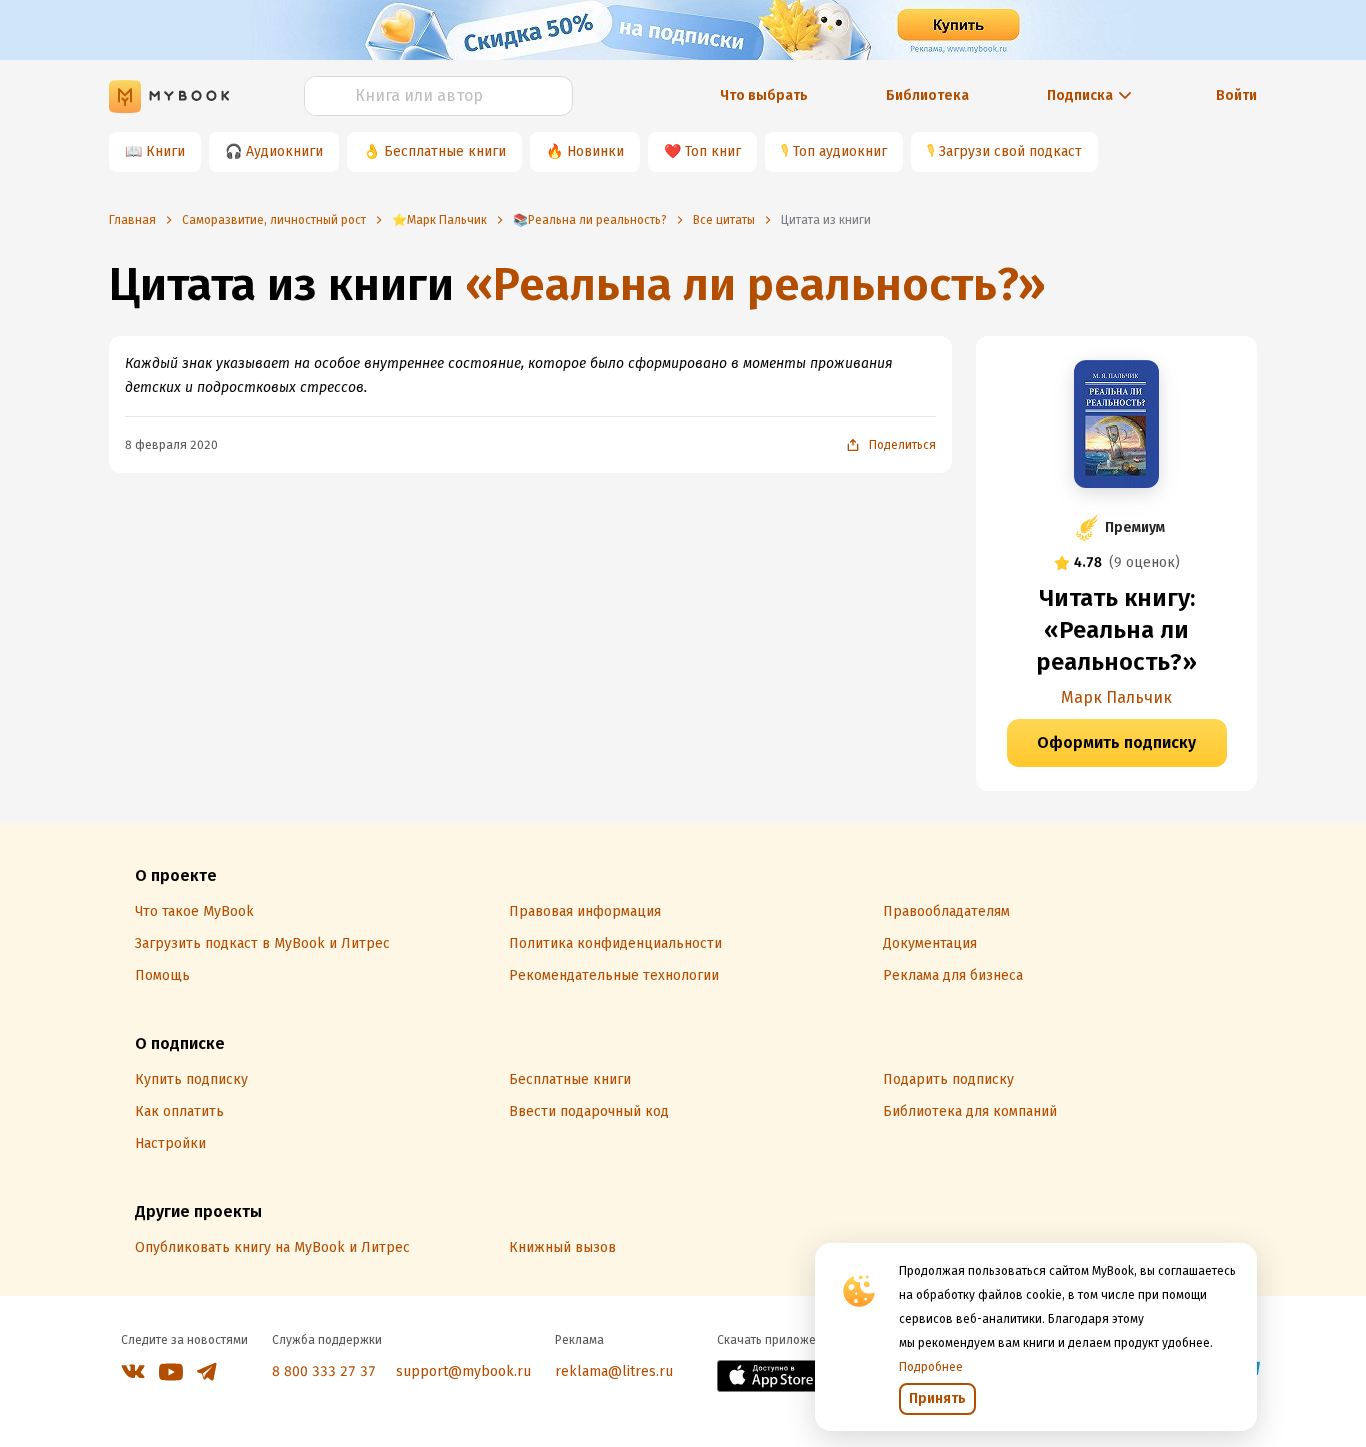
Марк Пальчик (1116, 697)
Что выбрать (764, 95)
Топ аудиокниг (840, 151)
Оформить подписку (1116, 742)
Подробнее (931, 1367)
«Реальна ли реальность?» (755, 284)
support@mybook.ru (463, 1371)
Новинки (595, 151)
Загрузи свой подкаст (1010, 151)
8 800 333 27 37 (324, 1371)
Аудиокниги (284, 151)
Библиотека (927, 95)
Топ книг (713, 151)
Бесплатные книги (445, 151)
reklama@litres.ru (614, 1371)
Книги (165, 151)
